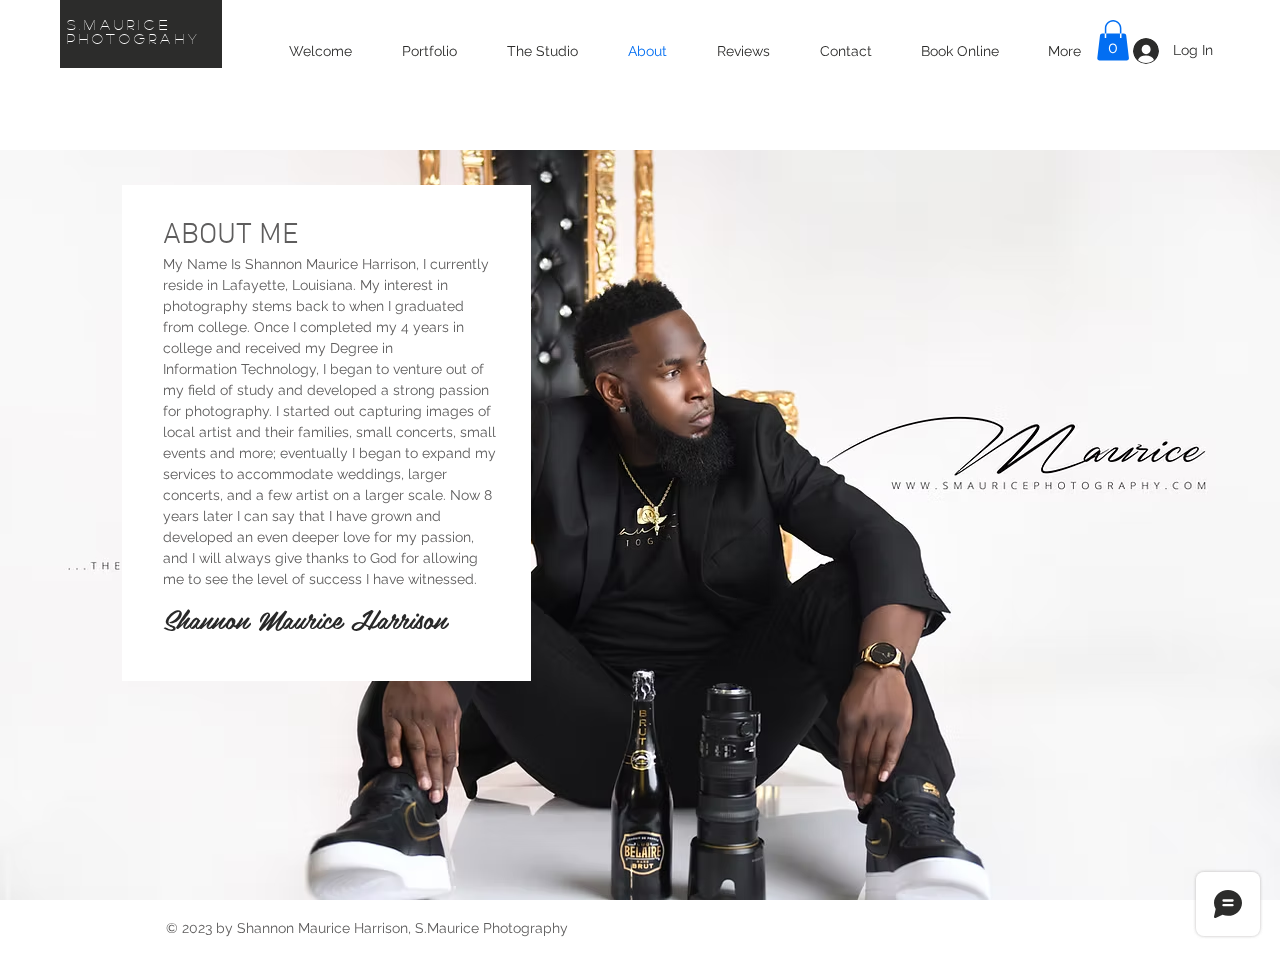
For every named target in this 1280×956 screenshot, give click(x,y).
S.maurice (119, 24)
